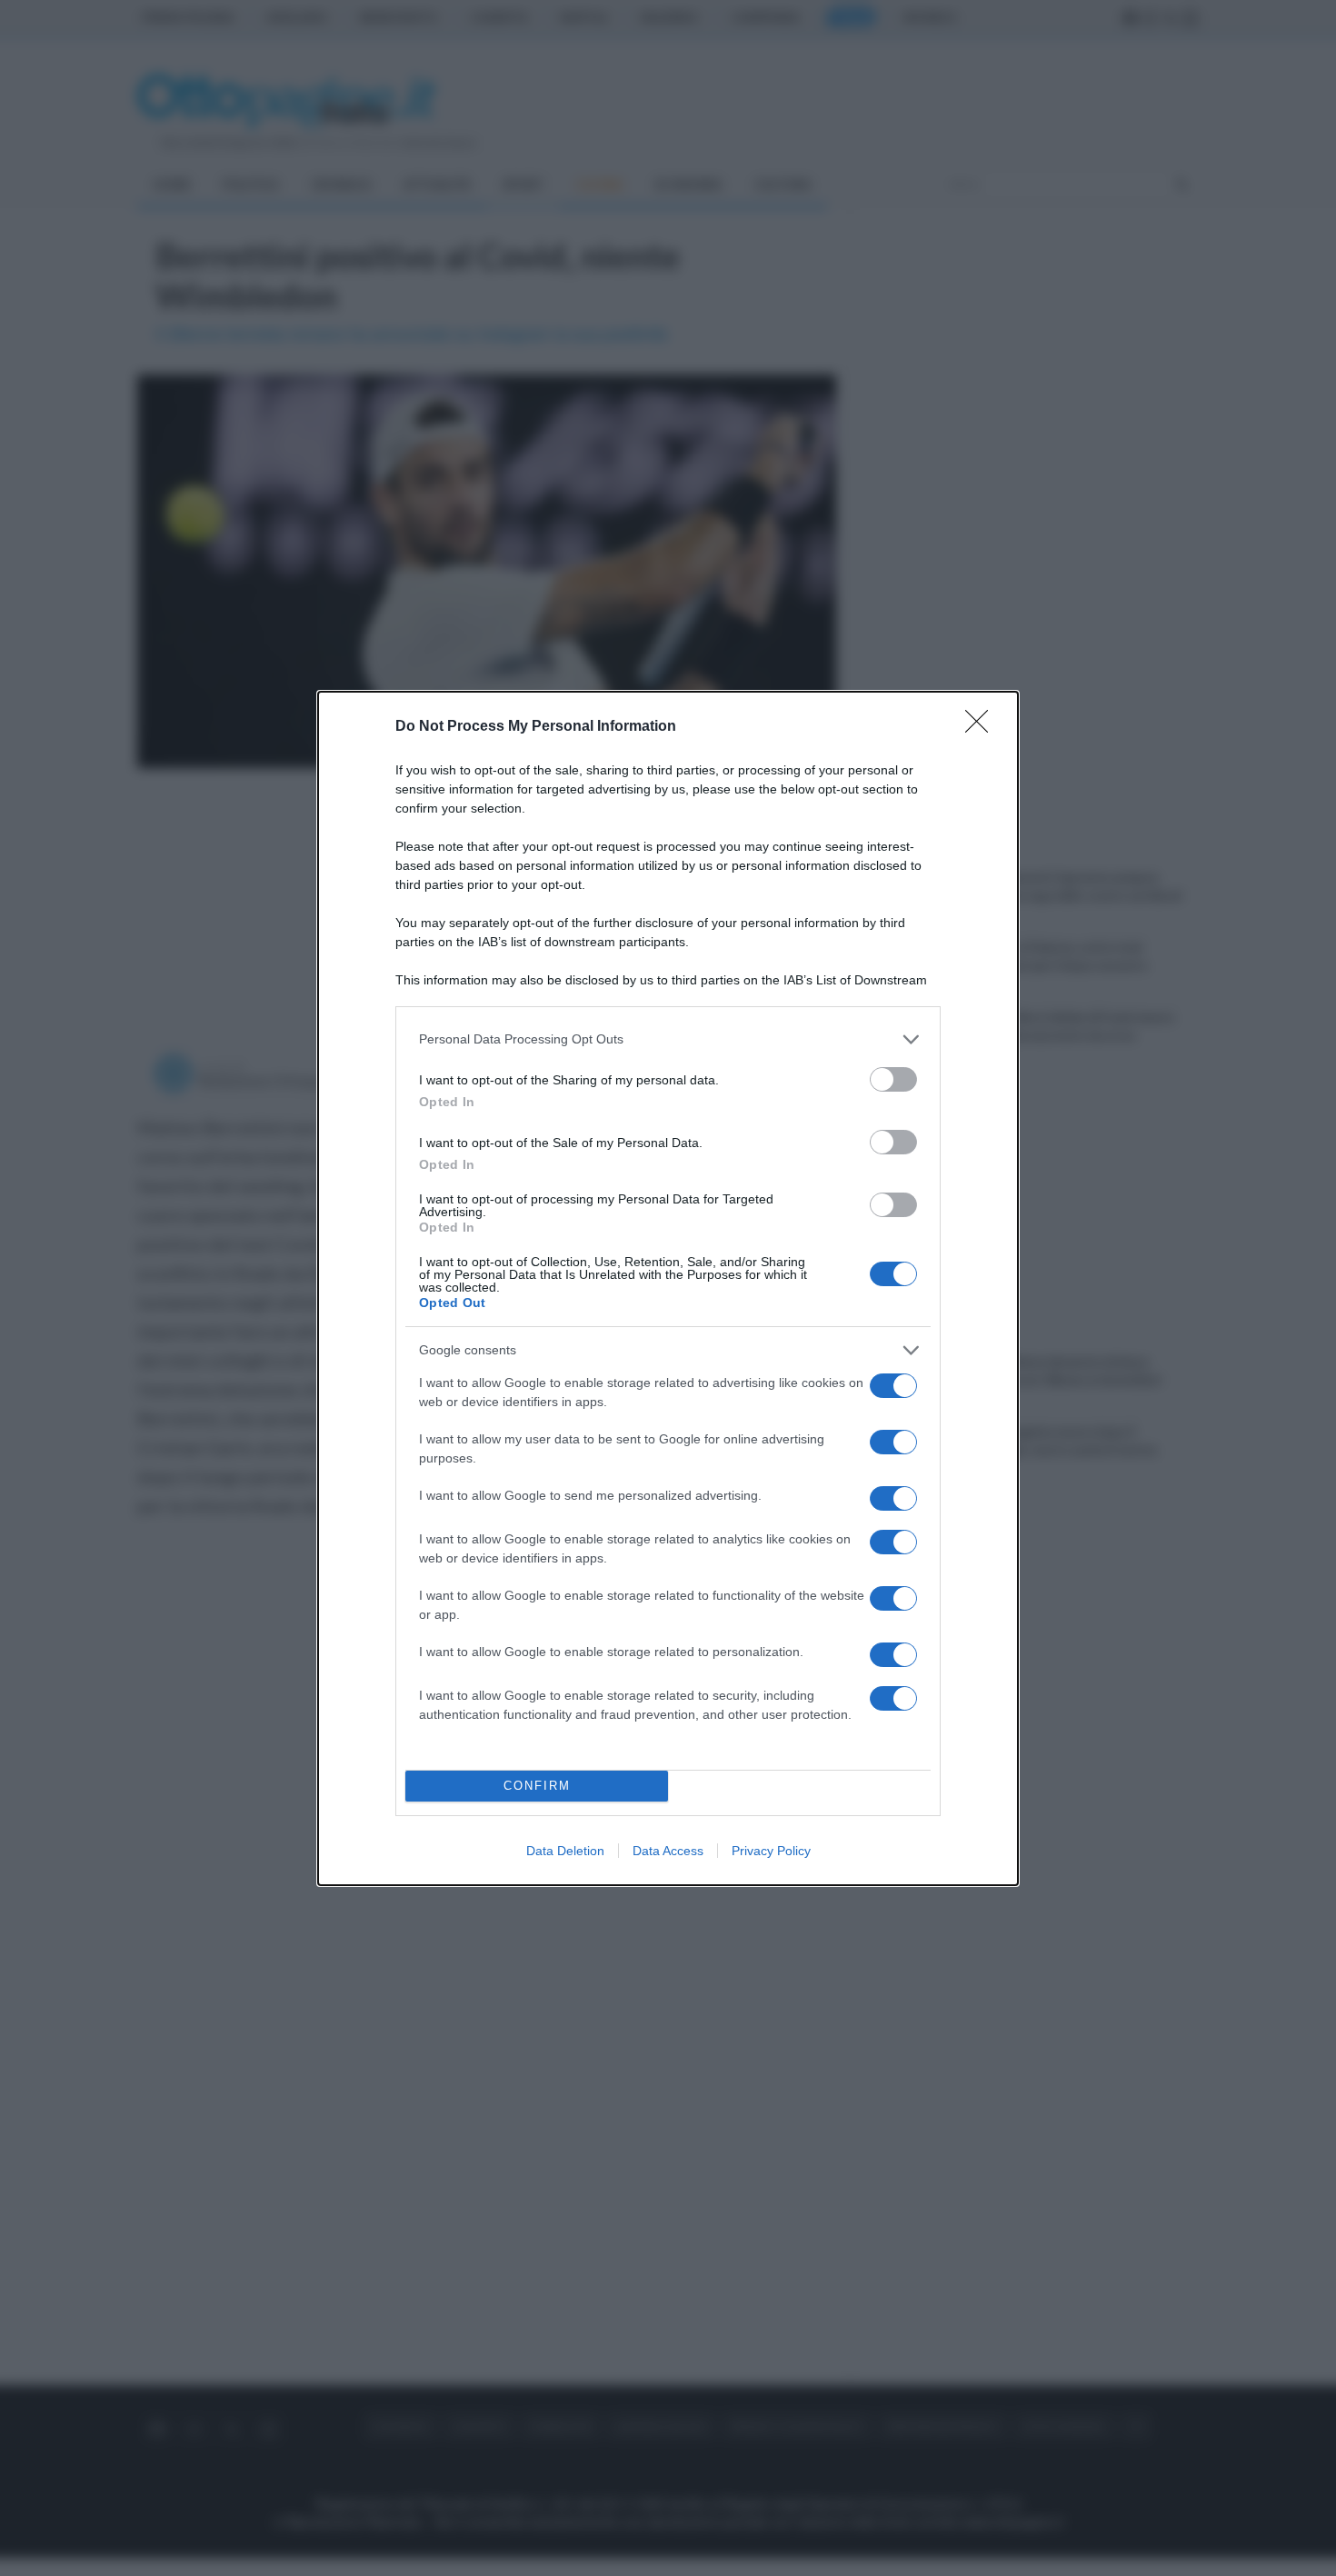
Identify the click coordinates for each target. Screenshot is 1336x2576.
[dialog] (668, 1288)
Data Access (668, 1851)
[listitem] (668, 1039)
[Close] (982, 727)
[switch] (893, 1079)
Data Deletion (565, 1851)
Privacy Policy (771, 1851)
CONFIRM (537, 1786)
